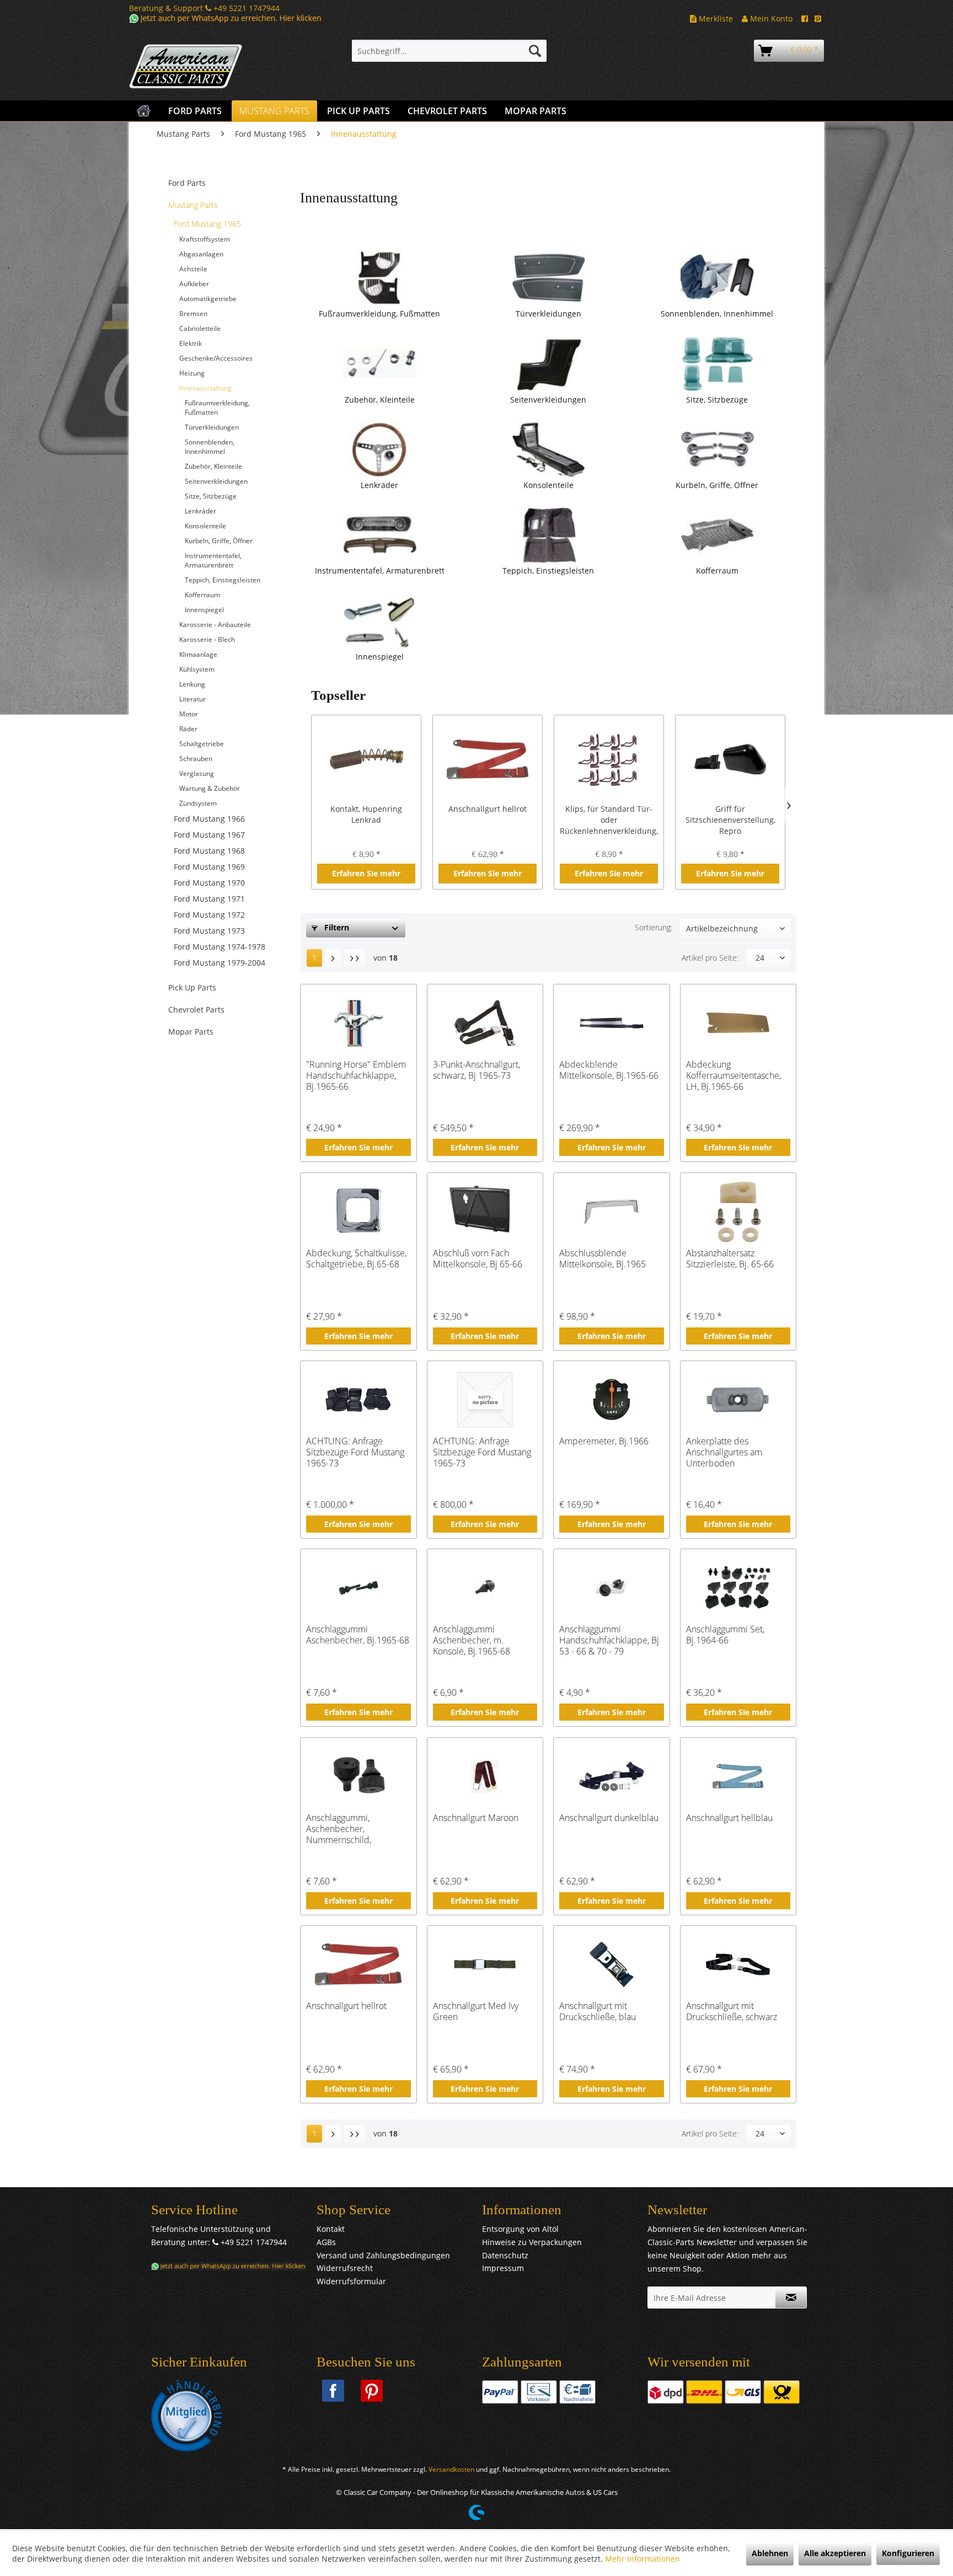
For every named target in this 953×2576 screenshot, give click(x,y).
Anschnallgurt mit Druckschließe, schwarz (732, 2012)
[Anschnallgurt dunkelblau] (611, 1776)
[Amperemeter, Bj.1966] (611, 1400)
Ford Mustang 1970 (209, 883)
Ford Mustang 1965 (207, 224)
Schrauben (196, 759)
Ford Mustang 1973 (209, 931)
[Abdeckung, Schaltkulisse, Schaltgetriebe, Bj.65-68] (358, 1212)
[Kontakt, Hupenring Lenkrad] (366, 759)
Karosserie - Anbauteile (215, 625)
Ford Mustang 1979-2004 (219, 963)
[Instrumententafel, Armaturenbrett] (379, 535)
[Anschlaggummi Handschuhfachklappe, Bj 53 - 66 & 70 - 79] (611, 1588)
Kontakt (331, 2229)
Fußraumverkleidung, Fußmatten (217, 408)
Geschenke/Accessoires (216, 358)
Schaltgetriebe (202, 744)
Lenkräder (200, 511)
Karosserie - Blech (207, 639)
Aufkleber (194, 284)
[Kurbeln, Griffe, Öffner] (717, 449)
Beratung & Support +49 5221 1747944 (204, 8)
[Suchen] (535, 51)
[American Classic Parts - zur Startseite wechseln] (215, 67)
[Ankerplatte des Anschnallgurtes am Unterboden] (738, 1400)
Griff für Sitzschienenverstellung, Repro (730, 820)
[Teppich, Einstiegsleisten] (548, 535)
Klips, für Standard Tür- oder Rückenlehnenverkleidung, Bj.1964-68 (609, 820)
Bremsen (193, 314)
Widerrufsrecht (345, 2268)
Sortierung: (654, 927)
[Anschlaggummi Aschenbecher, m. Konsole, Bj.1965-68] (485, 1588)
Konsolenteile (205, 526)
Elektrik (191, 343)
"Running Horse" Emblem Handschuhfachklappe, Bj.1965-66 (356, 1075)
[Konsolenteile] (548, 449)
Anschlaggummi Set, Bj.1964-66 (725, 1635)
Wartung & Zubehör (210, 788)
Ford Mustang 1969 (209, 867)
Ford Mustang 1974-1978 (219, 947)
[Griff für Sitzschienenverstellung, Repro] (730, 759)
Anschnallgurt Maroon (476, 1818)
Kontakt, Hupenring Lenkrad (366, 814)
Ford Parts (187, 183)
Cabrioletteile (200, 328)
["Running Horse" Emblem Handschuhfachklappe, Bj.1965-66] (358, 1023)
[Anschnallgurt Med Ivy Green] (485, 1964)
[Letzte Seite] (355, 958)
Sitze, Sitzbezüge (211, 496)
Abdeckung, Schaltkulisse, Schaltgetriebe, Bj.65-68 (356, 1259)
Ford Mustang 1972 (209, 915)
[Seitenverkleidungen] (548, 364)
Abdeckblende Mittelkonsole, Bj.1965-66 (609, 1070)
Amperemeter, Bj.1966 (604, 1441)
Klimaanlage (198, 654)
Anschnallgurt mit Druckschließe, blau (598, 2012)
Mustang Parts (193, 205)
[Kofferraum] (717, 535)
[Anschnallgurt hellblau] (738, 1776)
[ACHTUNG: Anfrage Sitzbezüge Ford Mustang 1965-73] (358, 1400)
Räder (188, 729)
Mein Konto (770, 18)
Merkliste (715, 18)
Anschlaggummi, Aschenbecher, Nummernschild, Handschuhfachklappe (350, 1829)
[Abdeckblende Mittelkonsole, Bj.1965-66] (611, 1023)
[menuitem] (449, 51)
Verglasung (197, 773)
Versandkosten (451, 2469)
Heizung (192, 373)
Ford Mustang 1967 (209, 835)
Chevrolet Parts (196, 1009)
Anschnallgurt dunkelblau (609, 1818)
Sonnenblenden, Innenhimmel (210, 447)
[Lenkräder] (379, 449)
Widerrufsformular (351, 2281)
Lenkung (192, 684)
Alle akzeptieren (835, 2553)
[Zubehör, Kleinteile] (379, 364)
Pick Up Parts (192, 987)
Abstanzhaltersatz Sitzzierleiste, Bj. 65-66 (730, 1259)
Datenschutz (505, 2255)
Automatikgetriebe (208, 299)
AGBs (326, 2242)
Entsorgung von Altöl (520, 2229)
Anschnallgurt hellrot (488, 809)
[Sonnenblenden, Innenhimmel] (717, 278)
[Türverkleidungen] (548, 278)
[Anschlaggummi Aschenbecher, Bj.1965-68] (358, 1588)
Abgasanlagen (201, 254)
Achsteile (193, 269)
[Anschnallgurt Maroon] (485, 1776)
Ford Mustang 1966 (209, 819)
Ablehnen (770, 2553)
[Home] (144, 111)
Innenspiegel (204, 610)
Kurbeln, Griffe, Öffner (219, 541)
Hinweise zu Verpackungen (532, 2242)
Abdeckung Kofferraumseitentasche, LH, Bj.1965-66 (734, 1075)
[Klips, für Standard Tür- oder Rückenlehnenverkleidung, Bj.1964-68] (609, 759)
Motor (189, 714)
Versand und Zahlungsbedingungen (383, 2255)
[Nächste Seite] (333, 958)
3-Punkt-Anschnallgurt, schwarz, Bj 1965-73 (476, 1070)
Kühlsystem (197, 669)
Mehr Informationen (643, 2559)
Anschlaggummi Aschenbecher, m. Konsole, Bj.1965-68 (472, 1640)
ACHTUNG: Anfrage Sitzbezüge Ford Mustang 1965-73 (355, 1452)
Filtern (336, 927)
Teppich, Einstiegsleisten (223, 580)
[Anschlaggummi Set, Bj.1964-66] (738, 1588)
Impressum (503, 2268)
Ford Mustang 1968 (209, 851)
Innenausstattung (205, 388)
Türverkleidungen (212, 427)
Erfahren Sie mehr (366, 873)
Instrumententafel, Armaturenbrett (213, 560)
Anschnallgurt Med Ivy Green (476, 2012)
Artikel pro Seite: (710, 958)
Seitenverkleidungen (216, 481)
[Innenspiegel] (379, 621)
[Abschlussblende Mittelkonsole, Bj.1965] (611, 1212)
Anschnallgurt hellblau (729, 1818)
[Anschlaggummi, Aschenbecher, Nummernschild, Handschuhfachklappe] (358, 1776)
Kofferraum (202, 595)
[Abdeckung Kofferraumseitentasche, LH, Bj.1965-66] (738, 1023)
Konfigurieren (908, 2553)
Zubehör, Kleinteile (213, 466)
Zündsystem (198, 803)
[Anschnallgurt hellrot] (488, 759)
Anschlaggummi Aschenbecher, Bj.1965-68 (358, 1635)
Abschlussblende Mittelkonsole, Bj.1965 (603, 1259)
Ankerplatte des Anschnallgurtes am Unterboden (724, 1452)
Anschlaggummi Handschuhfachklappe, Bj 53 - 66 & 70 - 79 (609, 1640)
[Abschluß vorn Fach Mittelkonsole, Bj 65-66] (485, 1212)
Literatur (192, 699)
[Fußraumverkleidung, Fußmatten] (379, 278)
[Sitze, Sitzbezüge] (717, 364)
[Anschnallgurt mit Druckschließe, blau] (611, 1964)
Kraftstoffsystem (205, 239)
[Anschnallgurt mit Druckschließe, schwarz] (738, 1964)
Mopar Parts (191, 1032)
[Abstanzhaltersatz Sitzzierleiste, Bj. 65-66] (738, 1212)
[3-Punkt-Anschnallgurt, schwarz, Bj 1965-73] (485, 1023)
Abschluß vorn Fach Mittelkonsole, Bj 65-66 (478, 1259)
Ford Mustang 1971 (209, 899)
